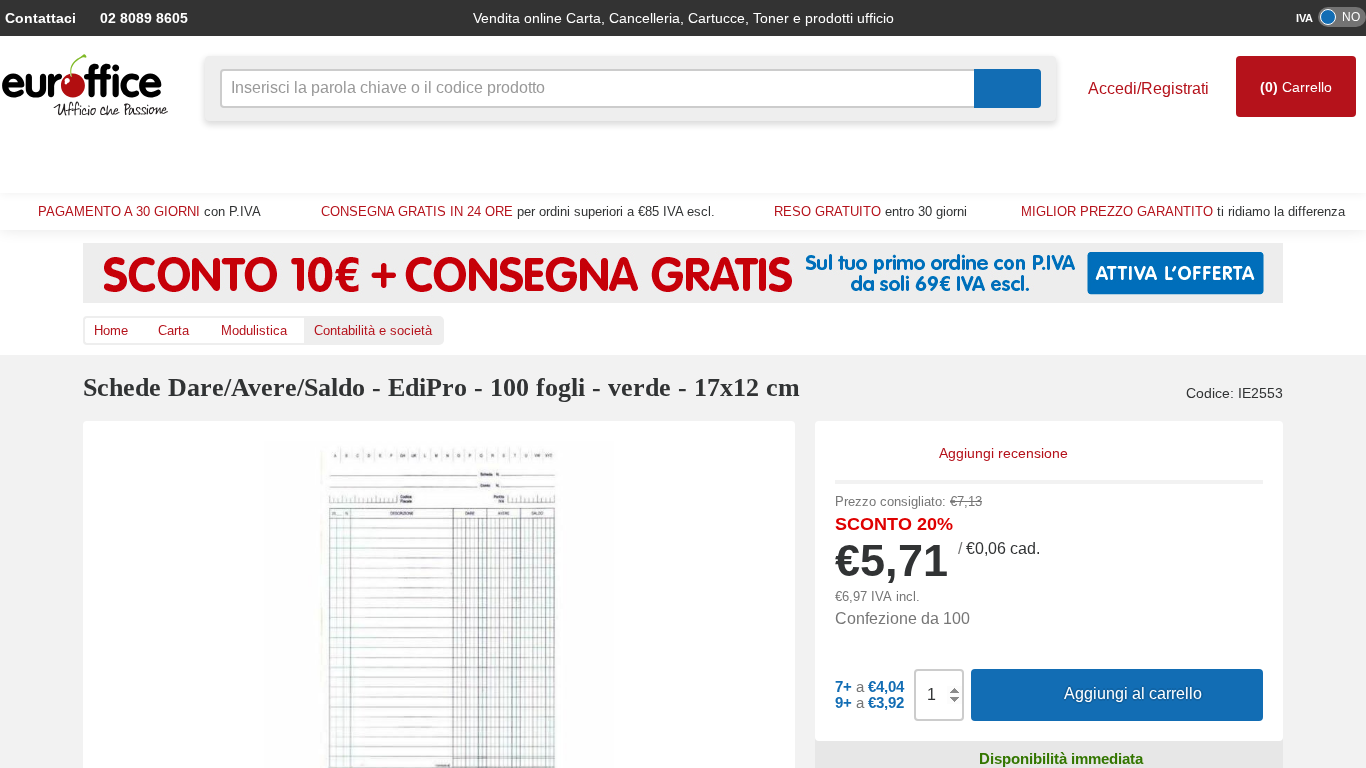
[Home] (90, 85)
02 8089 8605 (134, 17)
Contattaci (39, 17)
